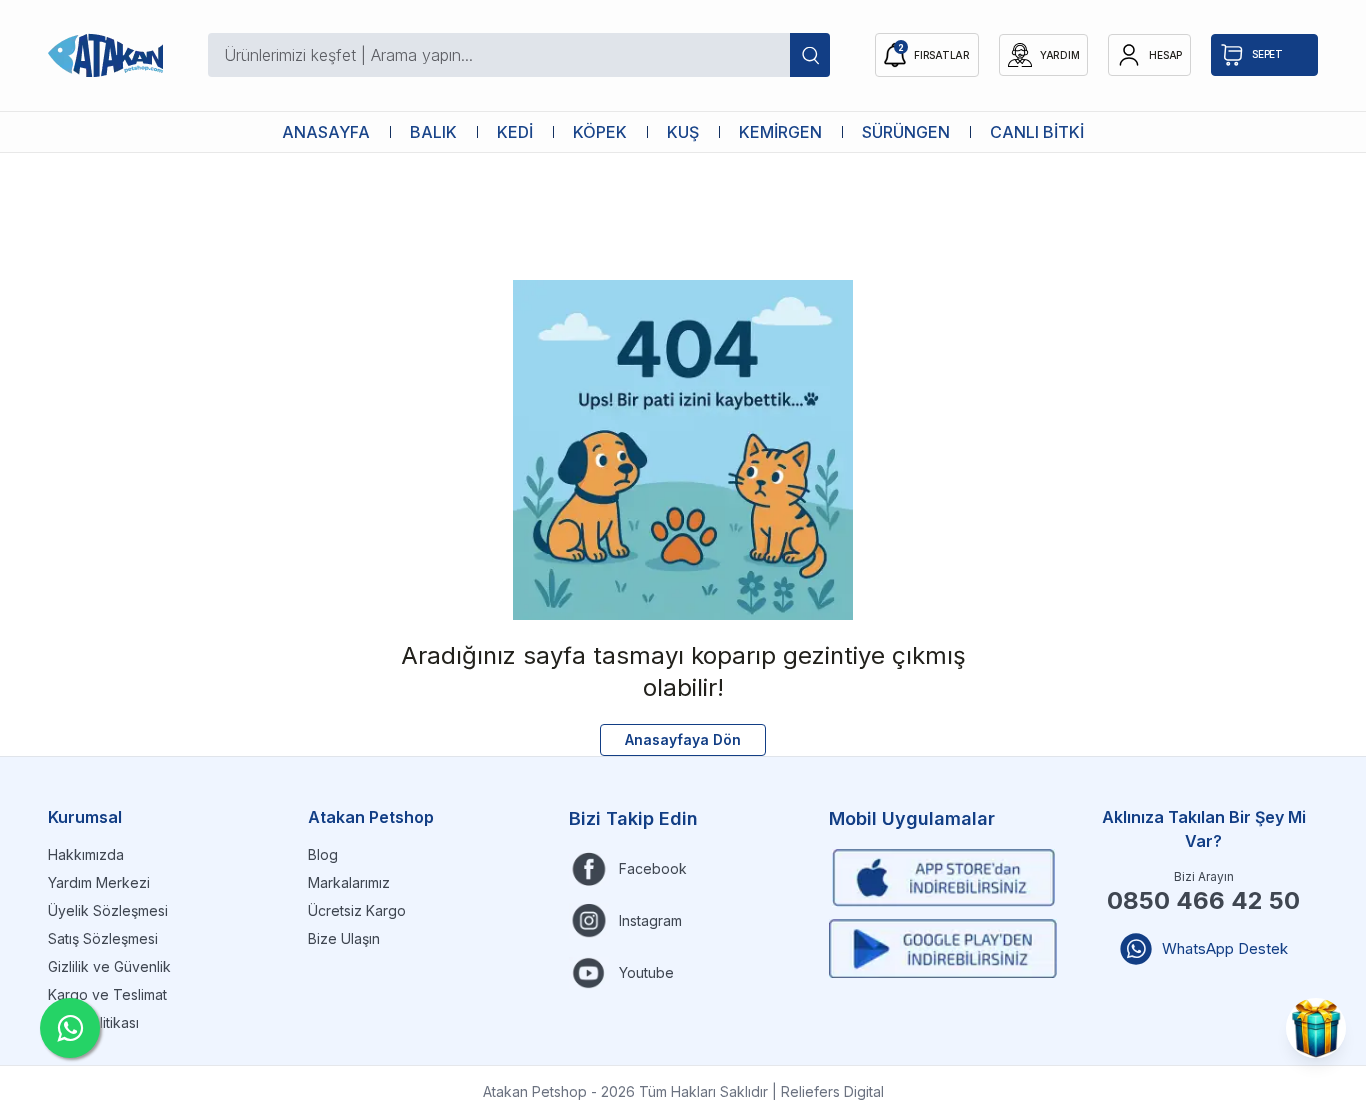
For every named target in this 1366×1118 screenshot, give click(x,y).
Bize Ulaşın (344, 938)
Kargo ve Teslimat (107, 994)
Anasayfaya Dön (683, 739)
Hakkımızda (86, 854)
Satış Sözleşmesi (103, 938)
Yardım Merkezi (99, 882)
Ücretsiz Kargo (357, 910)
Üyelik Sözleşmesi (108, 910)
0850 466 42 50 (1203, 900)
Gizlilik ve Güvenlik (109, 966)
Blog (323, 854)
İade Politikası (93, 1022)
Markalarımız (349, 882)
